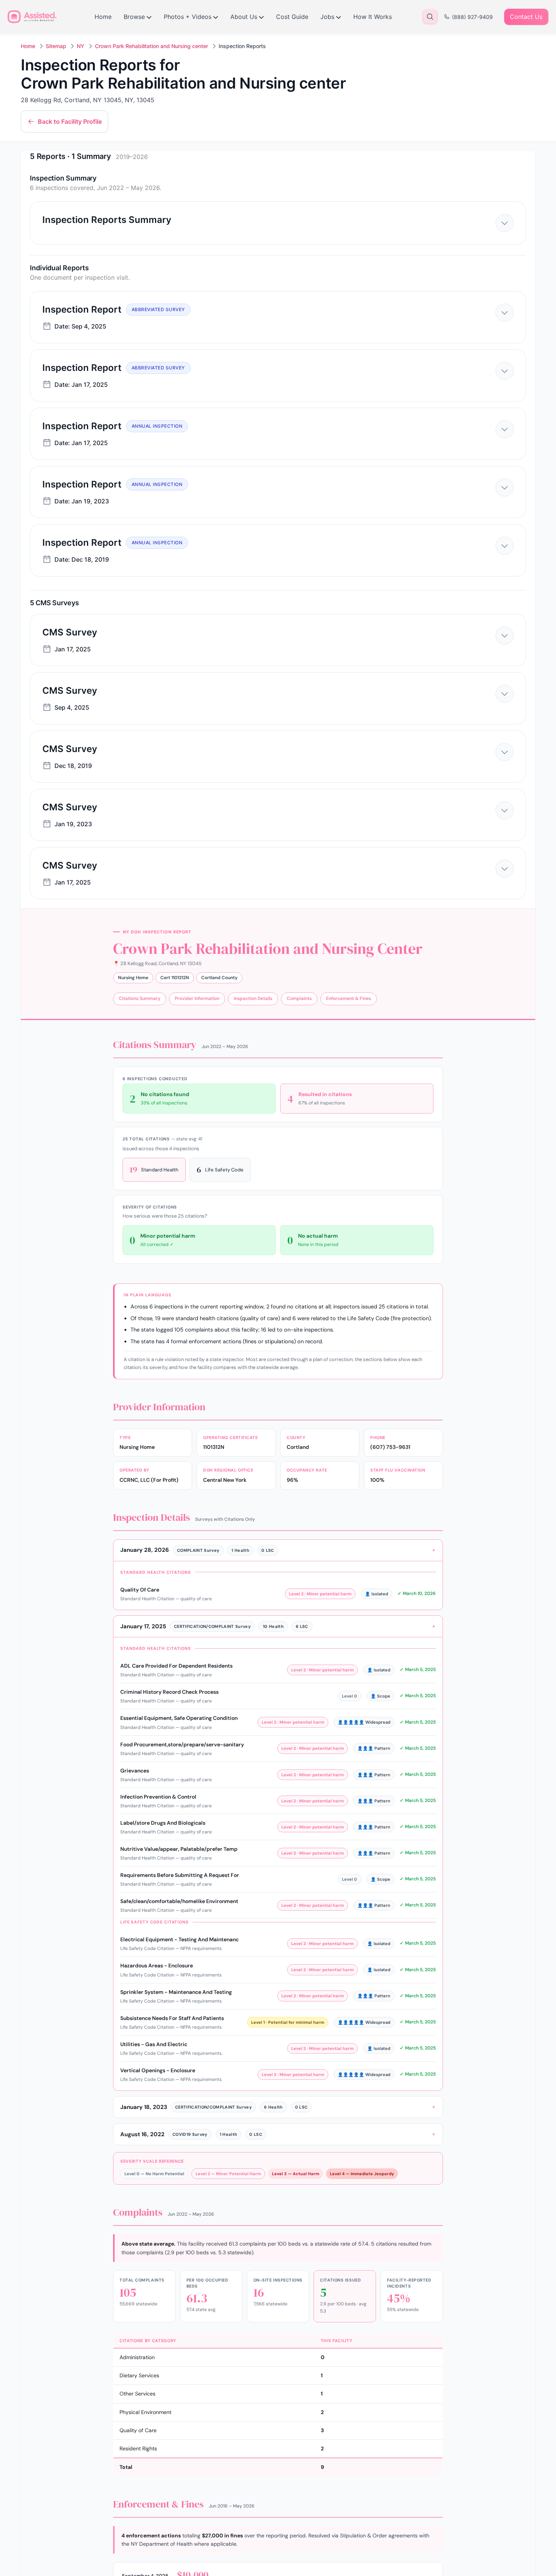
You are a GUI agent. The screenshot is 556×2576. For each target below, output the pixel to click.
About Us (244, 17)
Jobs (327, 17)
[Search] (430, 17)
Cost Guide (292, 17)
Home (103, 17)
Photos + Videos (188, 17)
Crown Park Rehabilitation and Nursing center (151, 46)
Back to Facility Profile (70, 121)
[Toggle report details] (505, 223)
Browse (134, 17)
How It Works (373, 17)
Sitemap (56, 46)
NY (81, 46)
